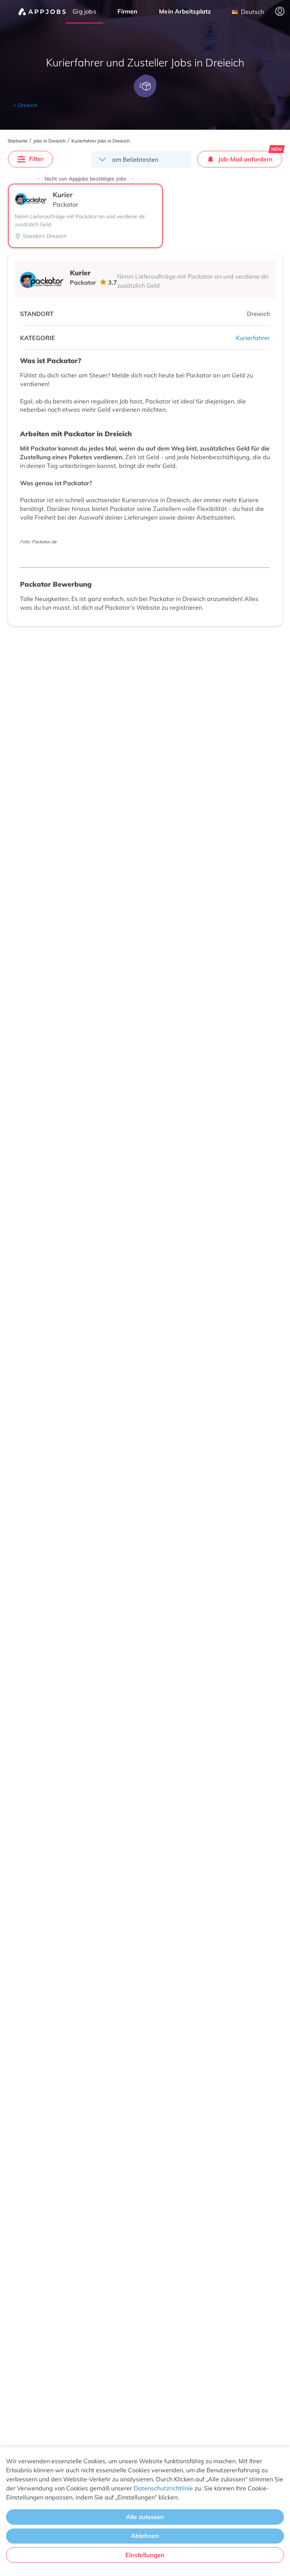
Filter (36, 159)
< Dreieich (25, 105)
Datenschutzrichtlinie (163, 2488)
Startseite (18, 141)
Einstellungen (145, 2555)
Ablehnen (145, 2536)
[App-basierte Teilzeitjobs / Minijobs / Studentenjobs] (42, 12)
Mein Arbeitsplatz (185, 11)
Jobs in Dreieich (49, 141)
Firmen (127, 11)
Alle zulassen (145, 2517)
